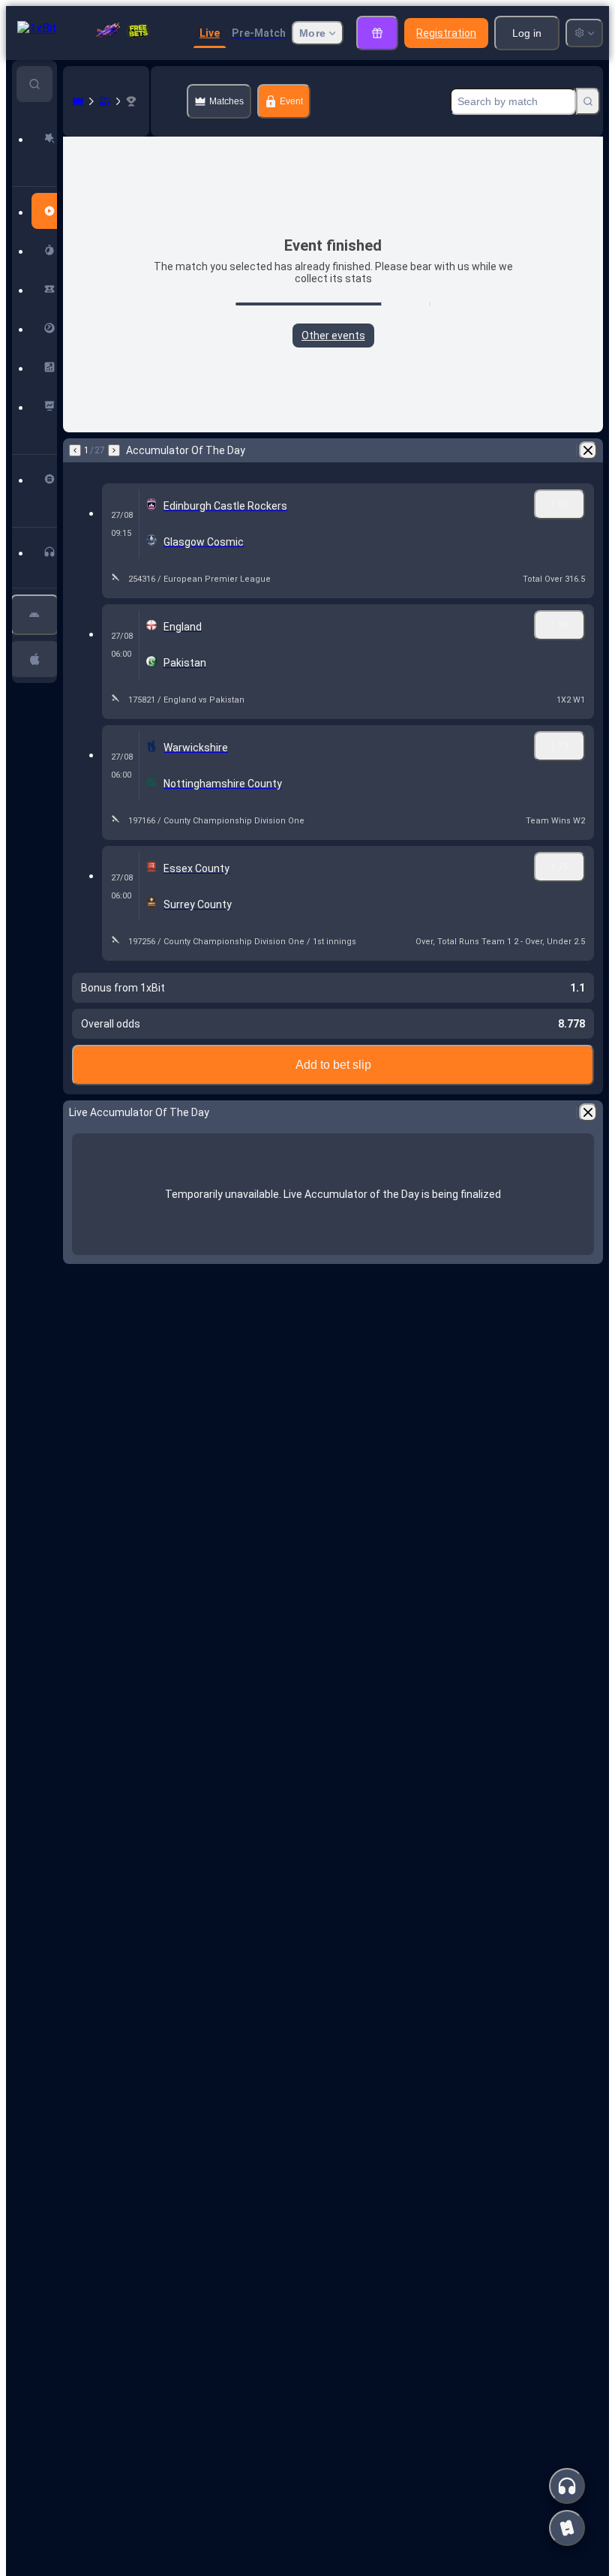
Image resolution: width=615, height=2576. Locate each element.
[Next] (114, 450)
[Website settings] (584, 33)
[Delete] (588, 450)
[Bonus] (377, 33)
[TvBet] (105, 101)
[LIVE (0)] (78, 101)
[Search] (588, 101)
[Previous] (75, 450)
